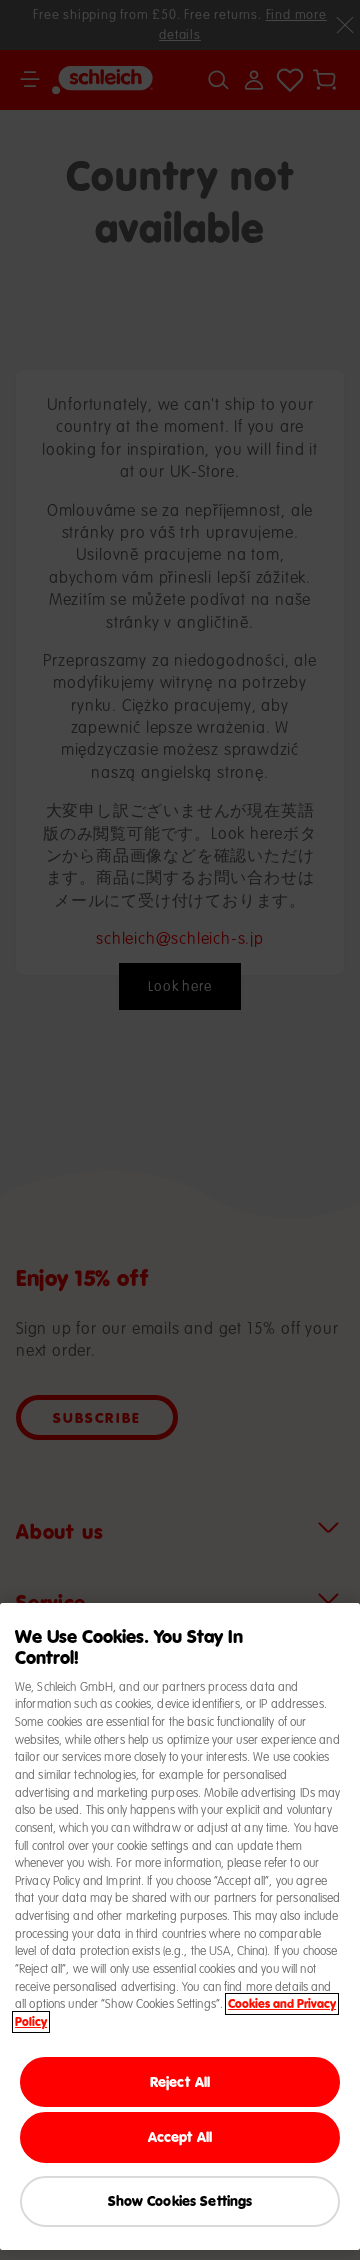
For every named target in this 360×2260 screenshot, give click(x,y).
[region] (180, 1926)
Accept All (180, 2136)
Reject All (180, 2081)
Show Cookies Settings (180, 2200)
